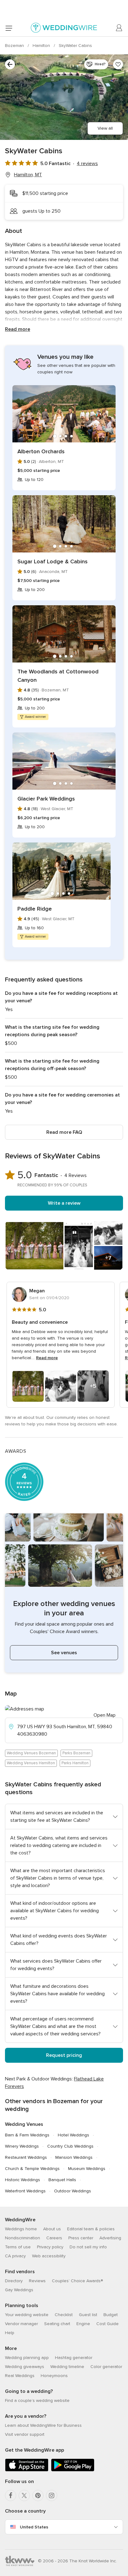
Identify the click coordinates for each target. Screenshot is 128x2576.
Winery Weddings (22, 2146)
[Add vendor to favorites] (118, 64)
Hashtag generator (74, 2358)
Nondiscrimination (23, 2238)
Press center (81, 2238)
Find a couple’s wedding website (37, 2401)
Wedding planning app (27, 2358)
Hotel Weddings (73, 2135)
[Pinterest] (38, 2495)
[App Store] (27, 2470)
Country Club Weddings (70, 2146)
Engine (83, 2324)
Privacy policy (50, 2247)
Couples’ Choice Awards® (77, 2281)
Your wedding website (27, 2315)
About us (52, 2229)
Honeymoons (54, 2376)
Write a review (64, 1203)
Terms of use (18, 2247)
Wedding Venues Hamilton (31, 1763)
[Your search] (10, 64)
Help (10, 2333)
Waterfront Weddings (25, 2191)
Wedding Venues (24, 2124)
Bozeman (15, 46)
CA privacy (15, 2256)
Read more (18, 329)
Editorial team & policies (91, 2229)
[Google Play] (73, 2470)
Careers (54, 2238)
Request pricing (64, 2055)
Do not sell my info (88, 2247)
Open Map (105, 1715)
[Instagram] (52, 2495)
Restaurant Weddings (26, 2157)
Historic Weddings (23, 2180)
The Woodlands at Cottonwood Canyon (58, 676)
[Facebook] (11, 2495)
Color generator (106, 2367)
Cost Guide (107, 2324)
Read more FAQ (64, 1132)
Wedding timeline (67, 2367)
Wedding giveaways (25, 2367)
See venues (64, 1653)
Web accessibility (49, 2256)
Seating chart (57, 2324)
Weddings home (21, 2229)
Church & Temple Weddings (32, 2169)
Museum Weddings (87, 2169)
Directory (14, 2281)
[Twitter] (24, 2495)
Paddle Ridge (35, 909)
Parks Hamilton (75, 1763)
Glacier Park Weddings (46, 799)
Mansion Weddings (74, 2157)
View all (105, 128)
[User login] (119, 28)
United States (34, 2527)
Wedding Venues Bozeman (31, 1753)
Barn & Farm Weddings (27, 2135)
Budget (111, 2315)
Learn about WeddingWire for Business (43, 2425)
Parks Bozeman (76, 1753)
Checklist (64, 2315)
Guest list (88, 2315)
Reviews (37, 2281)
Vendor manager (21, 2324)
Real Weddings (20, 2376)
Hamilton (42, 46)
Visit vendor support (25, 2434)
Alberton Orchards (41, 451)
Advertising (110, 2238)
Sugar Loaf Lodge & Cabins (53, 561)
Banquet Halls (62, 2180)
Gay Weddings (19, 2290)
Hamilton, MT (28, 175)
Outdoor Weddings (73, 2191)
